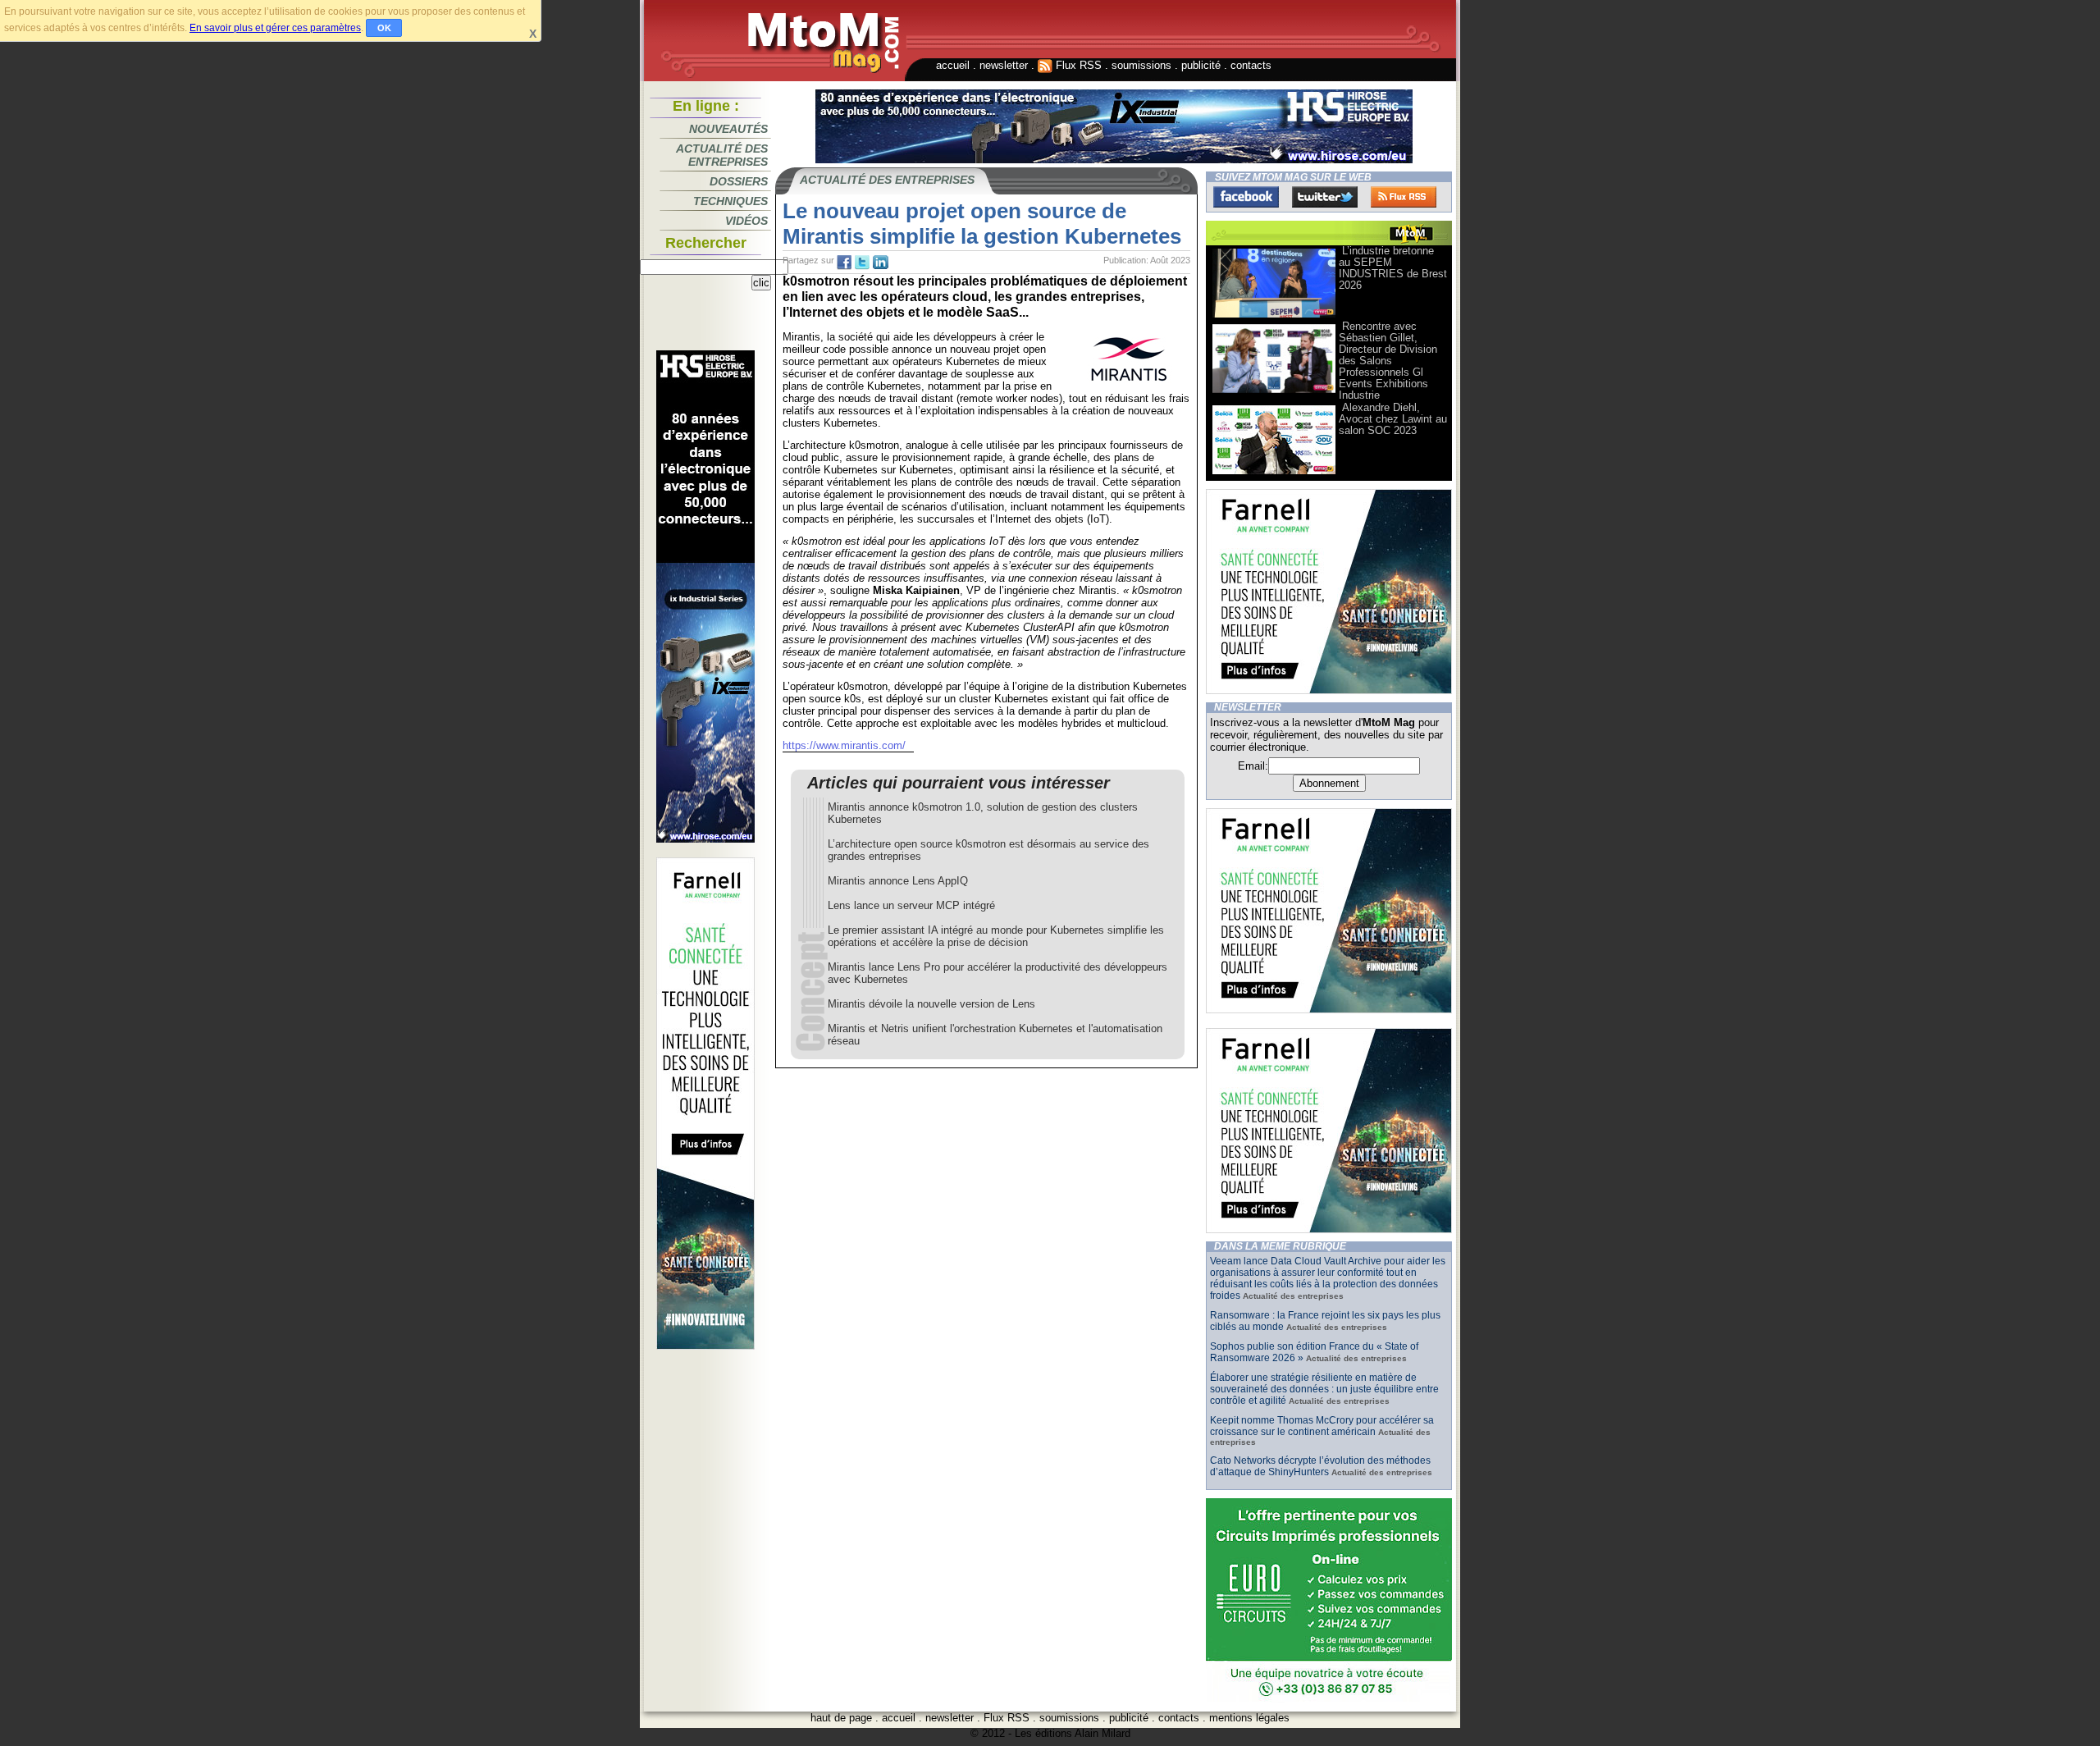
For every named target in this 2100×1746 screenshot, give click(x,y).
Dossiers (739, 181)
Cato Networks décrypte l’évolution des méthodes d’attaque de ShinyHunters (1320, 1466)
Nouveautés (728, 129)
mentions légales (1249, 1718)
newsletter (1004, 65)
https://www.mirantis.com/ (844, 745)
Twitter (1325, 197)
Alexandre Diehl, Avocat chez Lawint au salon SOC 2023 (1393, 419)
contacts (1251, 65)
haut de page (841, 1718)
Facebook (1246, 197)
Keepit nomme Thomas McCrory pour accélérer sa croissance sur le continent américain (1322, 1426)
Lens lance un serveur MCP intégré (911, 905)
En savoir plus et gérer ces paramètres (275, 28)
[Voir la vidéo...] (1274, 316)
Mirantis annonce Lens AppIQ (898, 881)
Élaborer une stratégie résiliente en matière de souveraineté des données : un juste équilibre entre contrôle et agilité (1324, 1389)
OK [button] (384, 28)
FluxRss (1404, 197)
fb (844, 263)
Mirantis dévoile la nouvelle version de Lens (931, 1004)
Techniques (730, 201)
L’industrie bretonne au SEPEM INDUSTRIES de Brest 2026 (1393, 268)
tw (862, 263)
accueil (953, 65)
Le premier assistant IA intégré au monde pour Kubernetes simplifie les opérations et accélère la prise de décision (996, 936)
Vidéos (746, 221)
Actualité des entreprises (722, 155)
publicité (1201, 65)
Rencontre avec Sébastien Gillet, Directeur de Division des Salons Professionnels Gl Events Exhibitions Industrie (1388, 361)
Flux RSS (1077, 65)
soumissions (1141, 65)
